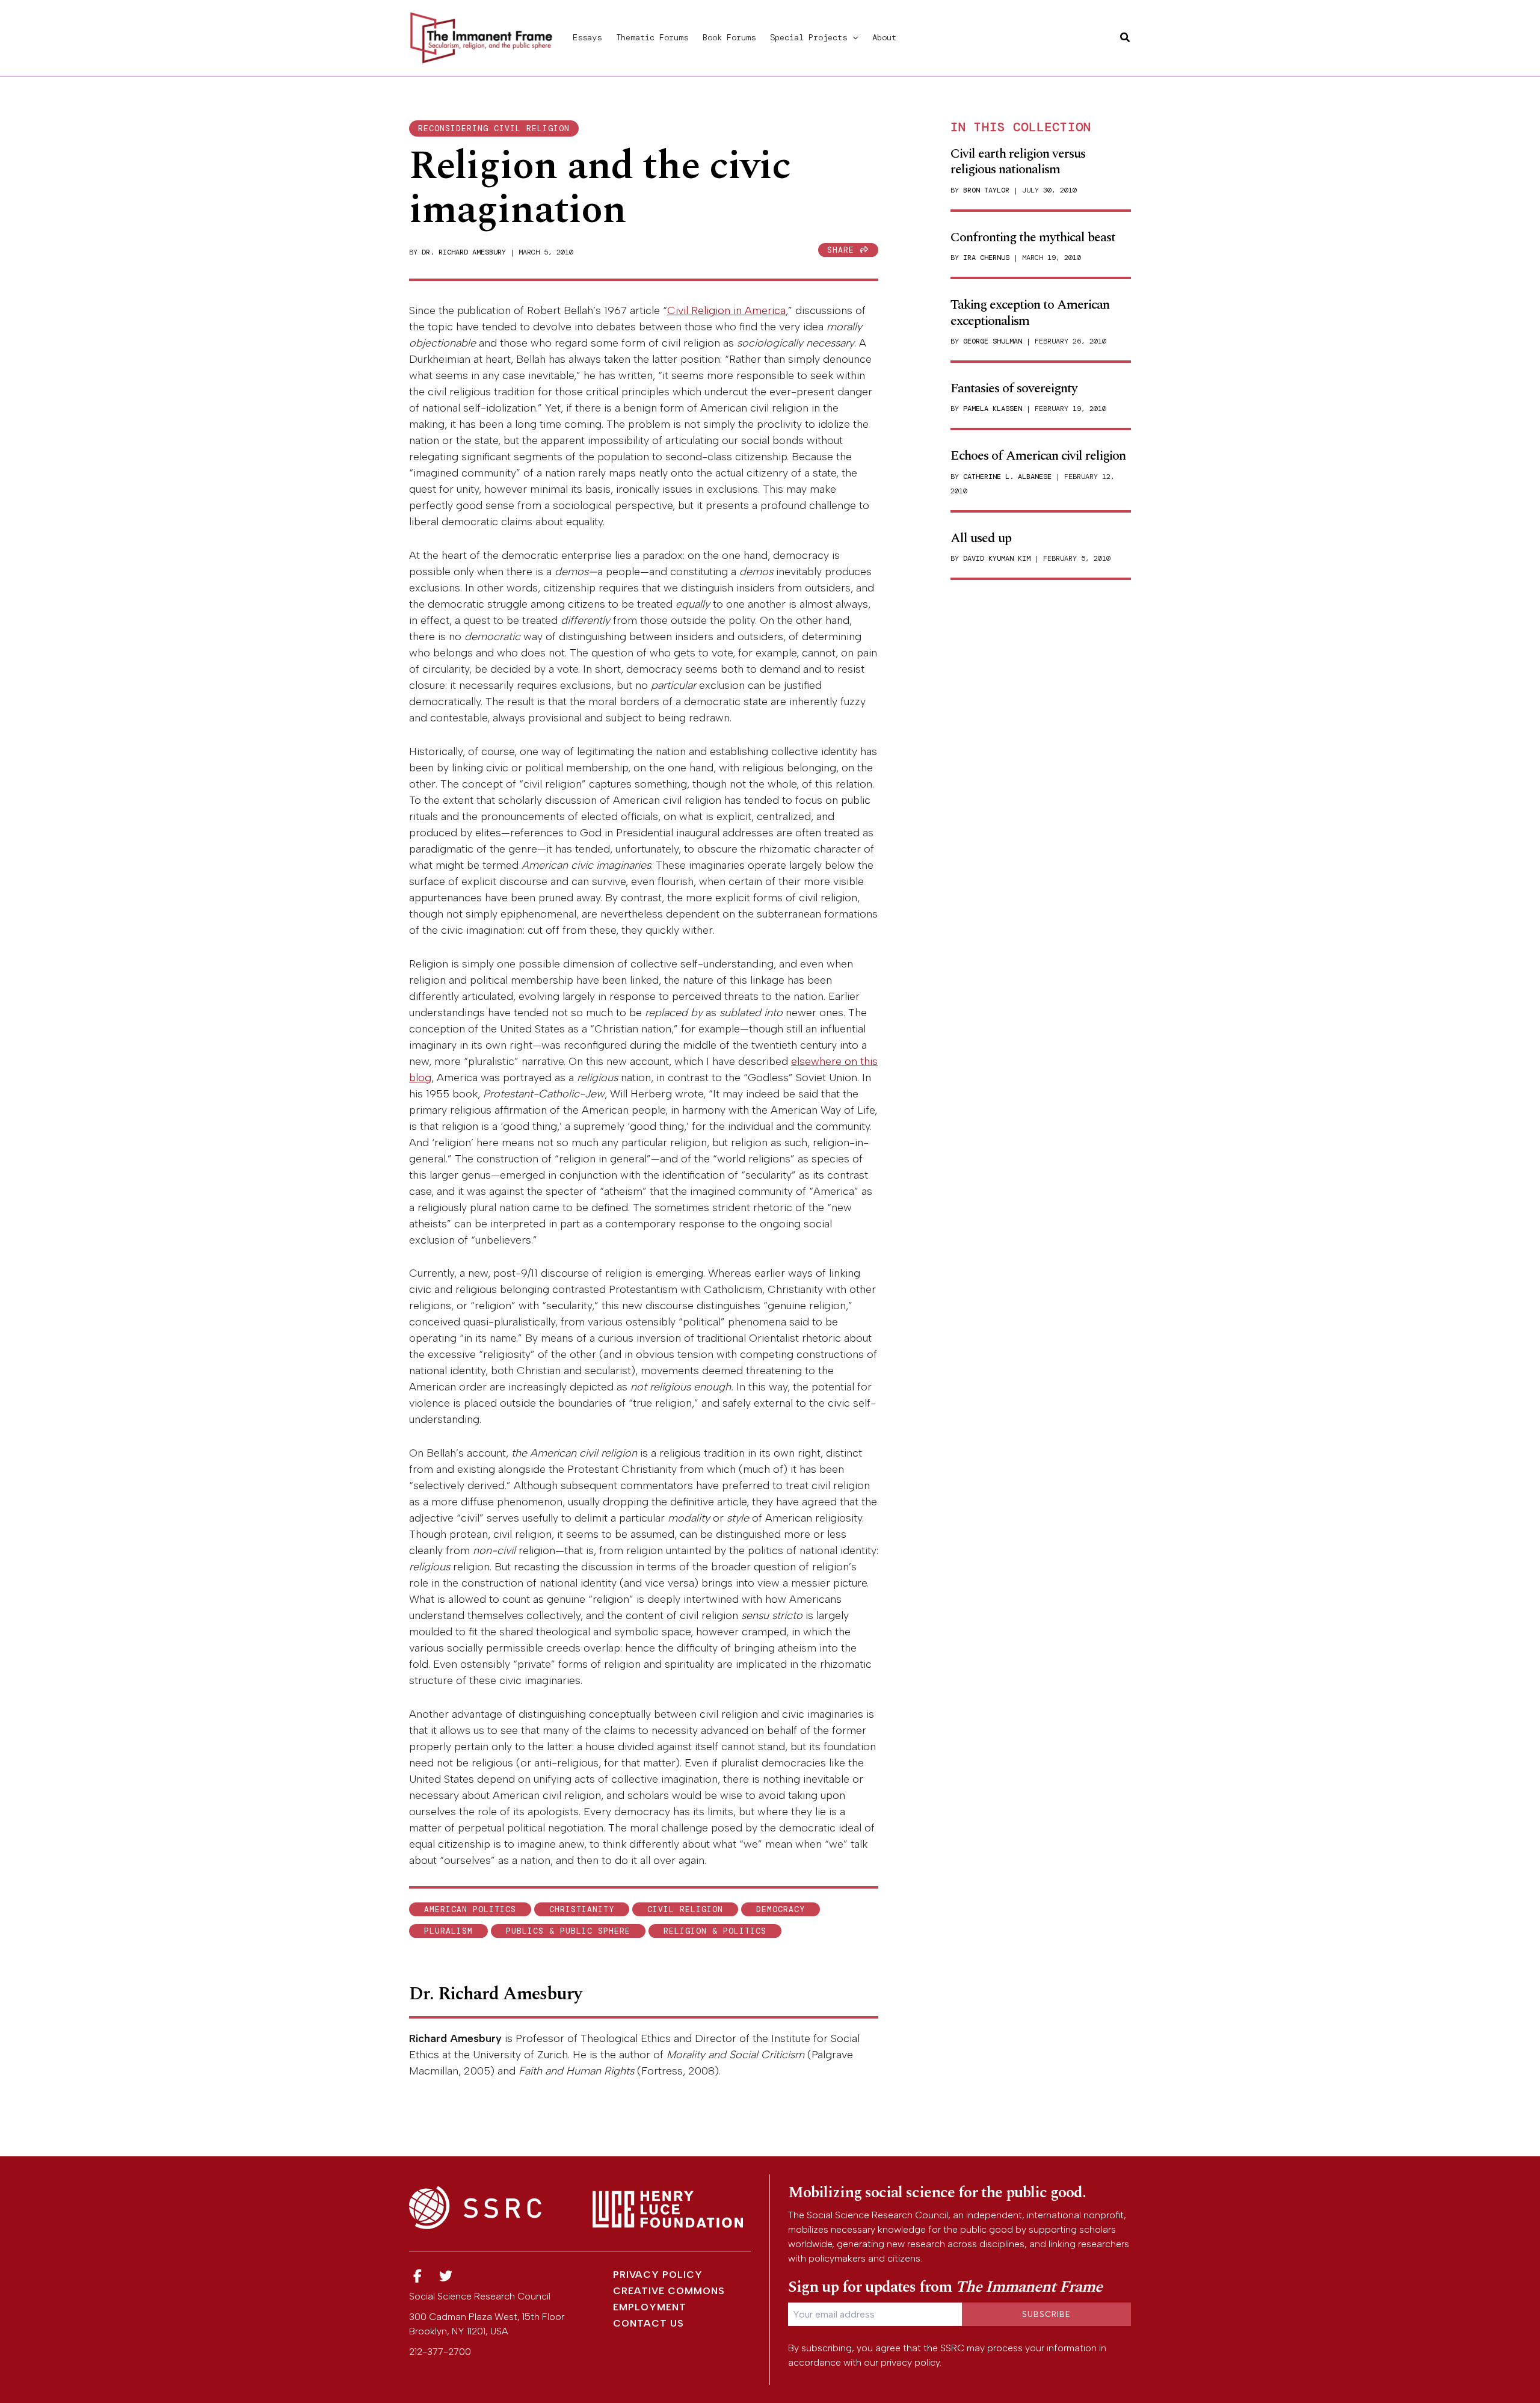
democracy (781, 1909)
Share (843, 250)
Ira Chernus (986, 258)
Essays (587, 37)
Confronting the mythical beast (1033, 237)
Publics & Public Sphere (568, 1931)
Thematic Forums (652, 37)
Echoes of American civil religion (1038, 456)
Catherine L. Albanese (1007, 477)
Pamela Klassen (993, 409)
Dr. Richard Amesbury (464, 252)
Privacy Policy (658, 2275)
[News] (417, 2276)
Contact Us (648, 2323)
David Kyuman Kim (997, 558)
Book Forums (729, 37)
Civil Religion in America (726, 310)
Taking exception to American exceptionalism (1030, 313)
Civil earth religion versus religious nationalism (1018, 162)
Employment (650, 2307)
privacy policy (910, 2362)
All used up (981, 538)
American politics (470, 1909)
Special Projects (808, 37)
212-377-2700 (440, 2352)
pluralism (448, 1931)
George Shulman (993, 341)
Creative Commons (669, 2291)
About (884, 37)
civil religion (685, 1909)
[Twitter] (446, 2276)
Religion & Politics (715, 1931)
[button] (852, 37)
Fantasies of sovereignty (1014, 388)
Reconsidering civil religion (494, 128)
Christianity (582, 1909)
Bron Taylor (986, 190)
